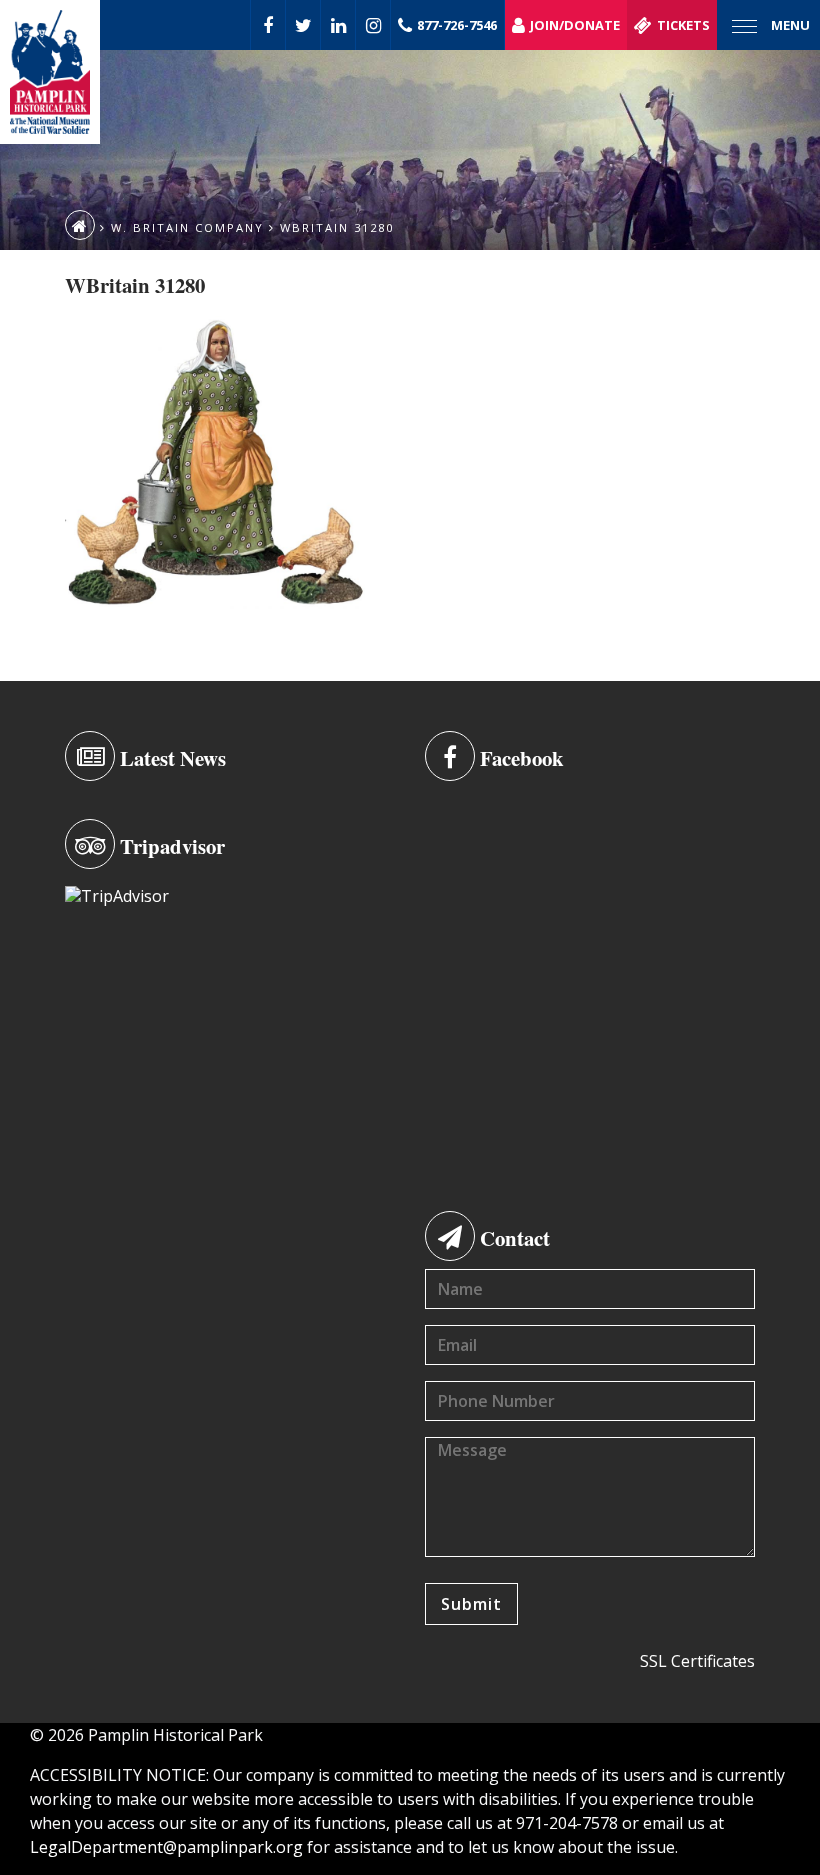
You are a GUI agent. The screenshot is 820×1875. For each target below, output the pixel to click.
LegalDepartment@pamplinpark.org (166, 1847)
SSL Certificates (697, 1661)
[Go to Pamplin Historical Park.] (80, 225)
